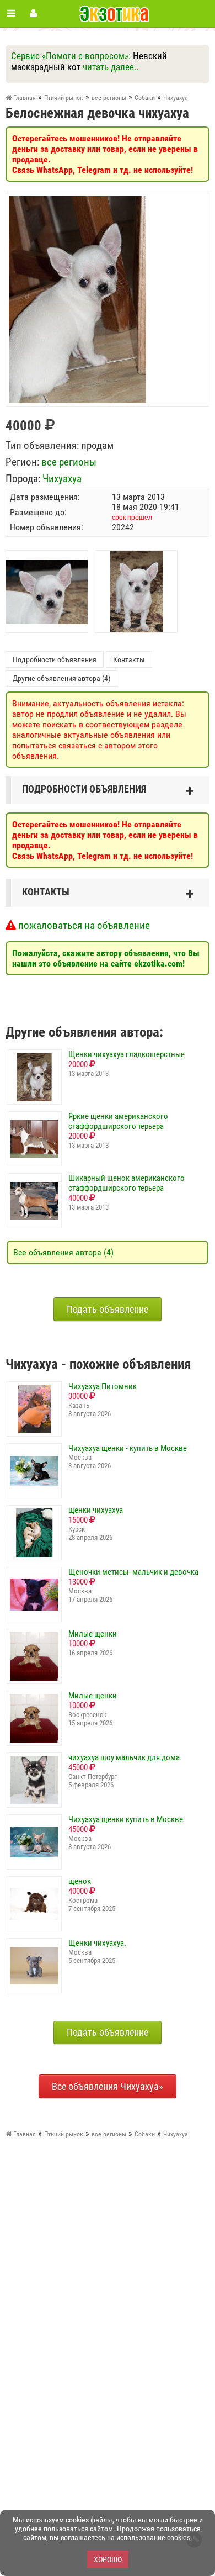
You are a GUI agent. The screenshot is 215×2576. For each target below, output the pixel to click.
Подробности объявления (55, 659)
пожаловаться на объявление (83, 925)
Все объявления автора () (63, 1252)
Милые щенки (93, 1634)
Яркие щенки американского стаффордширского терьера (118, 1121)
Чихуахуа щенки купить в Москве (126, 1819)
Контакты (129, 659)
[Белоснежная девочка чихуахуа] (77, 201)
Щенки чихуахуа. (97, 1943)
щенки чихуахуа (96, 1510)
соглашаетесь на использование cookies (125, 2537)
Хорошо (108, 2559)
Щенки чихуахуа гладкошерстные (127, 1054)
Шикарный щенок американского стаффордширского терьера (127, 1183)
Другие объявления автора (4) (61, 678)
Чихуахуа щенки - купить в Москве (128, 1448)
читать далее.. (111, 67)
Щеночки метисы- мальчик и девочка (133, 1572)
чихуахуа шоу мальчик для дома (124, 1757)
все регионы (69, 462)
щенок (80, 1881)
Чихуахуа (62, 479)
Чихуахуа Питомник (103, 1386)
